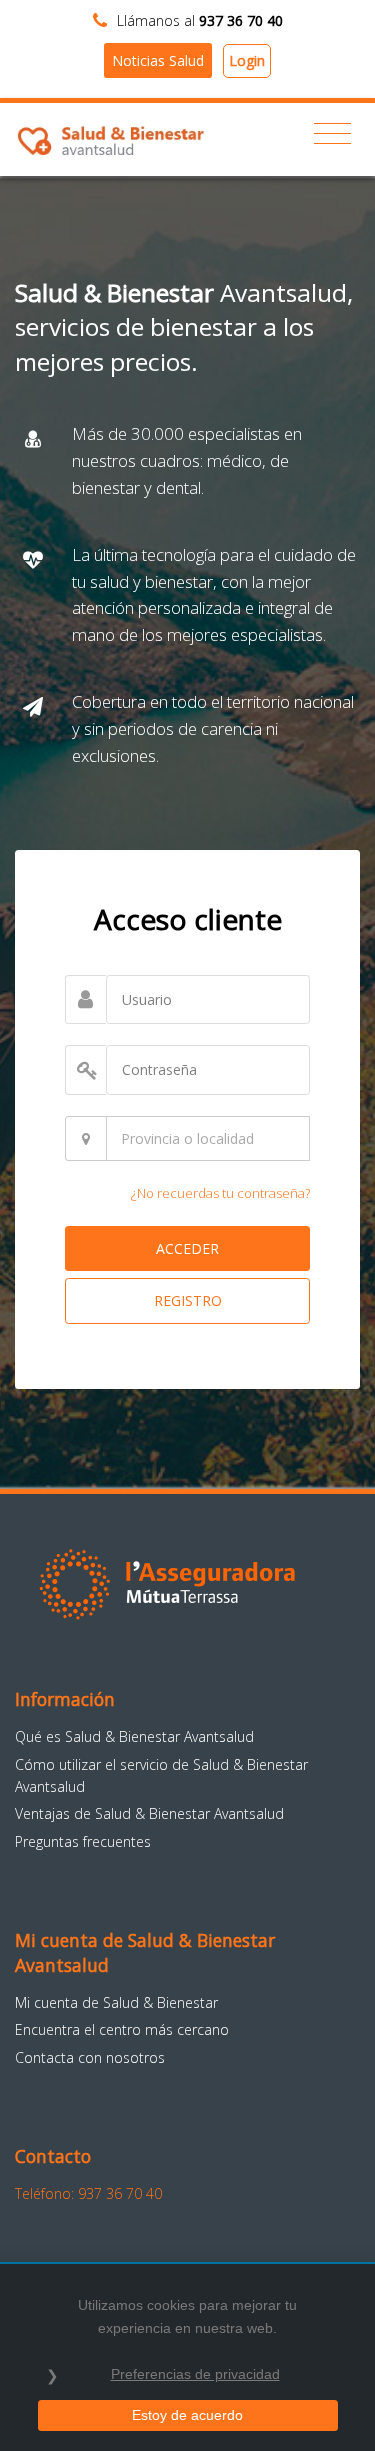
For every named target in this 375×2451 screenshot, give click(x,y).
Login (247, 60)
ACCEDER (187, 1248)
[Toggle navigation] (332, 134)
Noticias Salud (158, 60)
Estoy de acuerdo (187, 2415)
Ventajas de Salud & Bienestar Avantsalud (149, 1813)
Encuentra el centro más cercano (122, 2029)
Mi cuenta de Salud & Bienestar (116, 2002)
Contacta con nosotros (90, 2057)
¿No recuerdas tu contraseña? (220, 1193)
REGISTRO (188, 1300)
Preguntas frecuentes (83, 1841)
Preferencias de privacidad (195, 2374)
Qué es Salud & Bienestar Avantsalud (134, 1736)
